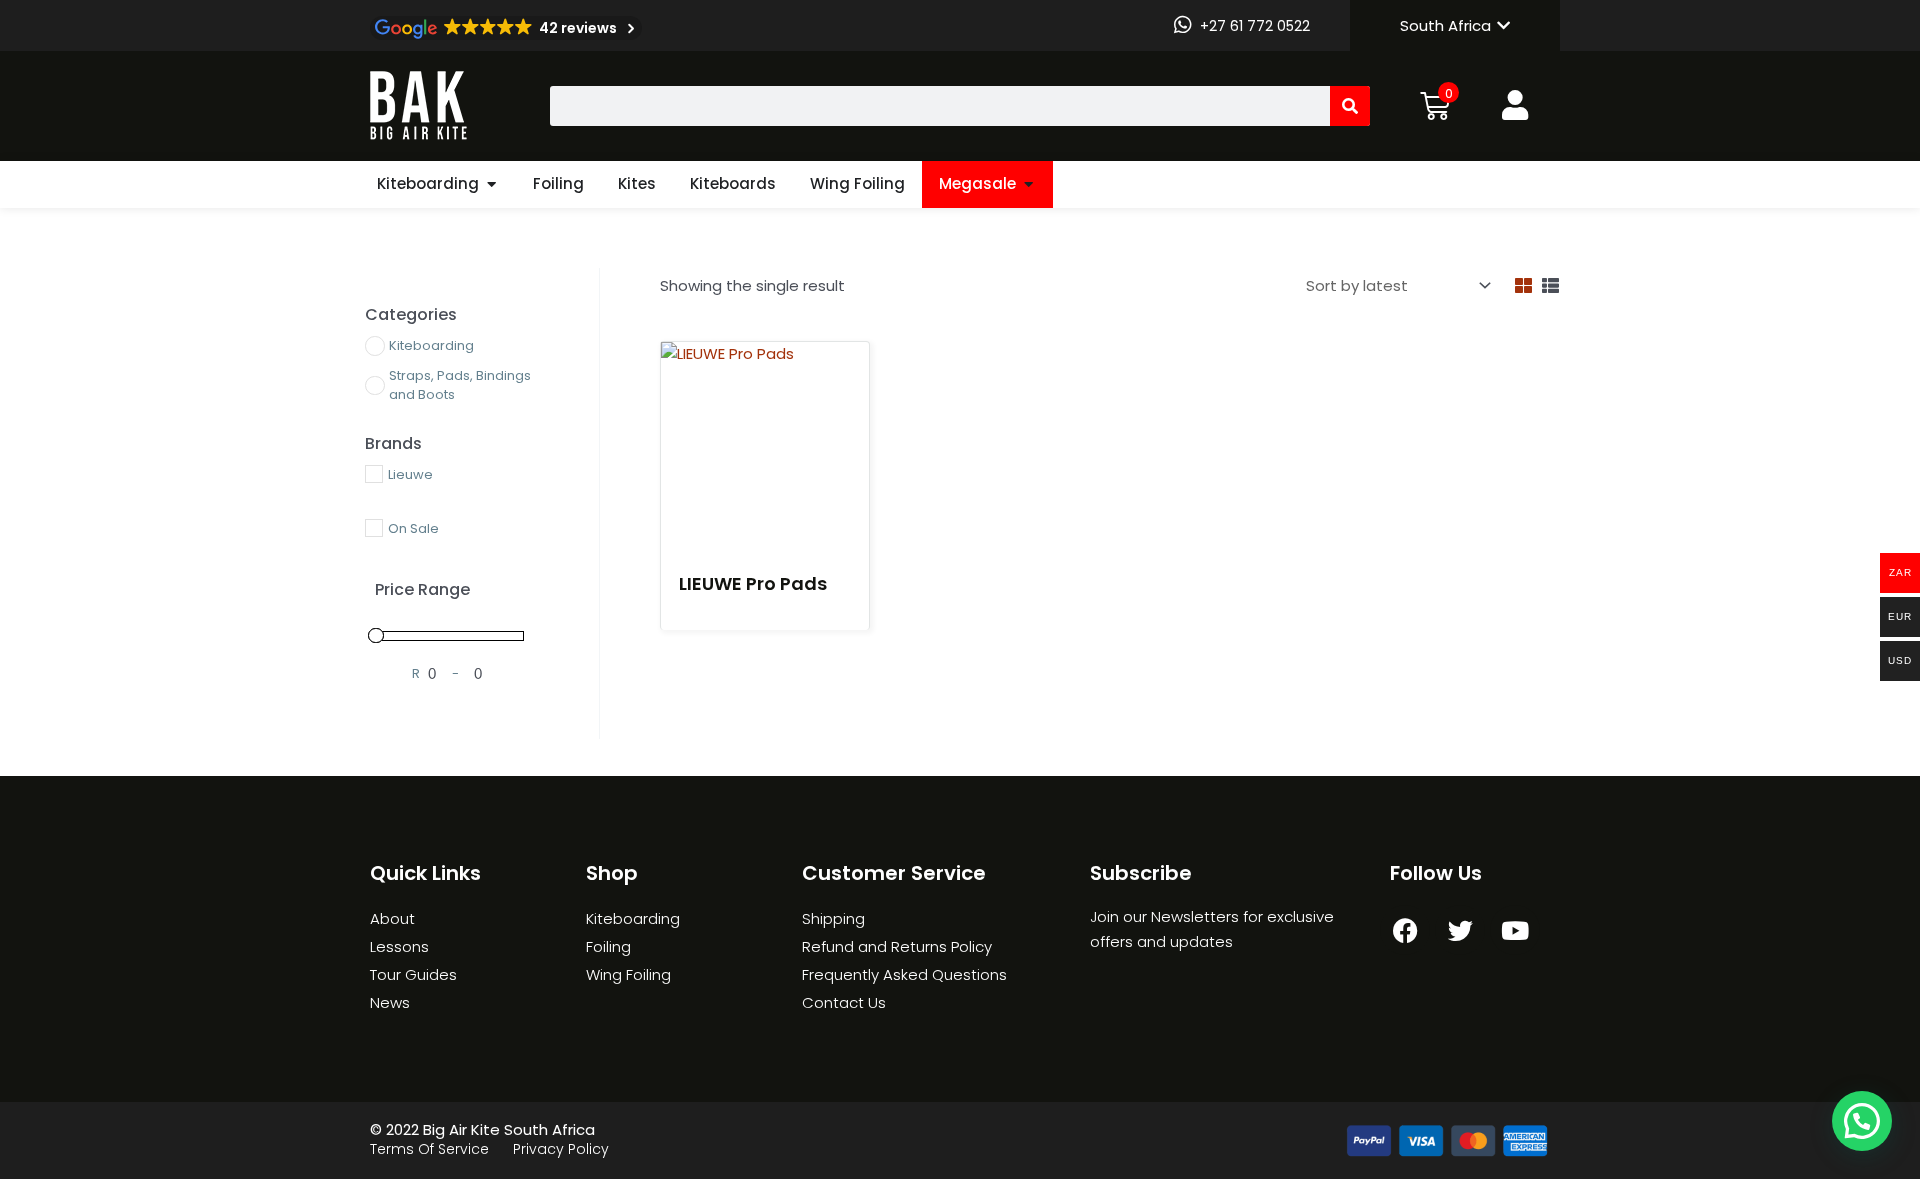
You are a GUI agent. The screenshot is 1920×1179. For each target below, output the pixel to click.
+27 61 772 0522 (1255, 26)
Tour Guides (413, 974)
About (392, 918)
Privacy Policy (561, 1149)
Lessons (399, 946)
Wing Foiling (857, 183)
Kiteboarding (428, 183)
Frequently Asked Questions (904, 974)
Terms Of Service (429, 1149)
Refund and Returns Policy (897, 946)
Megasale (977, 183)
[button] (1862, 1121)
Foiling (558, 183)
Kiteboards (733, 183)
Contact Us (844, 1002)
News (390, 1002)
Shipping (833, 918)
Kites (637, 183)
